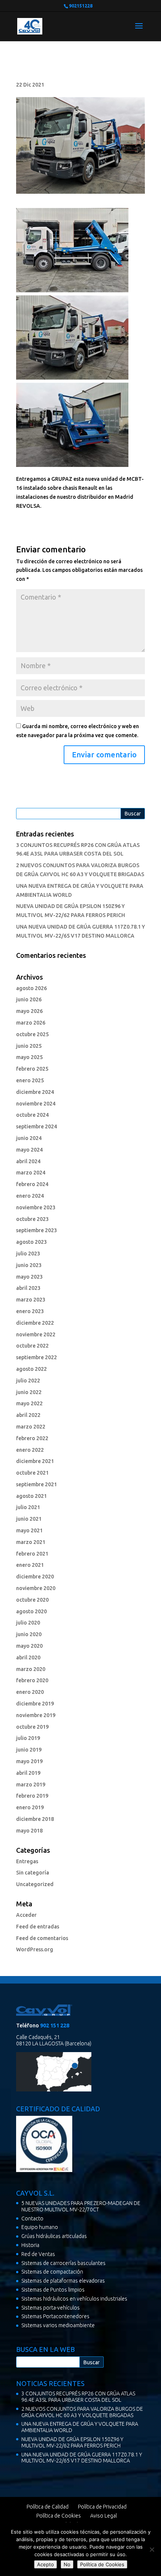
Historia (30, 2245)
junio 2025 (29, 1046)
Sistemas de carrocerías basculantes (63, 2263)
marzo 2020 (31, 1669)
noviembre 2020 (36, 1588)
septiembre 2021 (37, 1484)
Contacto (32, 2218)
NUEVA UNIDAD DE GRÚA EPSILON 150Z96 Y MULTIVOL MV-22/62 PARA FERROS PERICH (72, 2442)
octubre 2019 (32, 1727)
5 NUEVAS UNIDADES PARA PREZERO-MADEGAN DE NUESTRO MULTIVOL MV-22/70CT (81, 2206)
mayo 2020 (29, 1646)
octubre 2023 (32, 1219)
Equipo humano (40, 2227)
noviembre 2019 (36, 1715)
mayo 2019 (29, 1761)
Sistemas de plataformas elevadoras (63, 2281)
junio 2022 (29, 1392)
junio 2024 (29, 1138)
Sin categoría (33, 1873)
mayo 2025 (29, 1057)
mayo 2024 (29, 1150)
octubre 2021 (32, 1473)
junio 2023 (29, 1265)
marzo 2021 (31, 1542)
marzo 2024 (31, 1173)
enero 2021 (30, 1565)
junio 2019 (29, 1750)
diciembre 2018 (35, 1819)
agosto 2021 (31, 1496)
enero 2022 (30, 1450)
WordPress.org (35, 1949)
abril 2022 (28, 1415)
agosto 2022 (31, 1369)
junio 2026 (29, 999)
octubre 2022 (32, 1346)
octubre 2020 (32, 1600)
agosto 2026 (31, 988)
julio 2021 (28, 1507)
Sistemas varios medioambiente (58, 2325)
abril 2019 (28, 1773)
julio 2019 (28, 1738)
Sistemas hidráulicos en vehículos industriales (74, 2299)
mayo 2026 (29, 1011)
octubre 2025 (32, 1034)
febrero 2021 (32, 1554)
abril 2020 (28, 1657)
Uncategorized (35, 1884)
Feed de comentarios (42, 1938)
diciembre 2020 (35, 1577)
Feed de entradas (38, 1927)
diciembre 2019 (35, 1704)
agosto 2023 (31, 1242)
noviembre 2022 (36, 1334)
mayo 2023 (29, 1277)
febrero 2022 (32, 1438)
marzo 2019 (31, 1785)
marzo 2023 (31, 1300)
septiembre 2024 (37, 1126)
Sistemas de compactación (52, 2272)
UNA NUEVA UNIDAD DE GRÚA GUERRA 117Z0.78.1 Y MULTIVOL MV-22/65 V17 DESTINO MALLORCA (82, 2458)
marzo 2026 (31, 1023)
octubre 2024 (32, 1115)
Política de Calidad (48, 2507)
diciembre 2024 (35, 1092)
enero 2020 (30, 1692)
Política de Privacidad (102, 2507)
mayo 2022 (29, 1403)
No (67, 2564)
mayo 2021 (29, 1530)
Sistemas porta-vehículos (51, 2308)
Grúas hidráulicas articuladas (54, 2236)
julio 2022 (28, 1381)
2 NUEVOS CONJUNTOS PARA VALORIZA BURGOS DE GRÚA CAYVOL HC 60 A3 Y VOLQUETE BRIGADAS (82, 2412)
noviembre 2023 (36, 1207)
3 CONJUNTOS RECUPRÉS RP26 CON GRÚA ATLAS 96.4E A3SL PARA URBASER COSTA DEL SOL (78, 2397)
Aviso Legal (104, 2516)
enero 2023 (30, 1311)
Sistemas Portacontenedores (55, 2316)
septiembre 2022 (37, 1357)
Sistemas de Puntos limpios (53, 2290)
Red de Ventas (38, 2254)
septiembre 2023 (37, 1230)
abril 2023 (28, 1288)
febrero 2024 (32, 1184)
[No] (152, 2549)
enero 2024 (30, 1196)
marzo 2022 (31, 1427)
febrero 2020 (32, 1680)
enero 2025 (30, 1080)
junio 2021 (29, 1519)
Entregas (27, 1861)
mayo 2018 (29, 1831)
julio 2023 (28, 1254)
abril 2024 (28, 1161)
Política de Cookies (59, 2516)
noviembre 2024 (36, 1104)
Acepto (45, 2564)
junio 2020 (29, 1634)
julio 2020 (28, 1623)
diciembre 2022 (35, 1323)
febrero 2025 (32, 1069)
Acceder (26, 1915)
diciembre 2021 (35, 1461)
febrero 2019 (32, 1796)
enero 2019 (30, 1807)
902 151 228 (55, 2025)
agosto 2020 (31, 1611)
